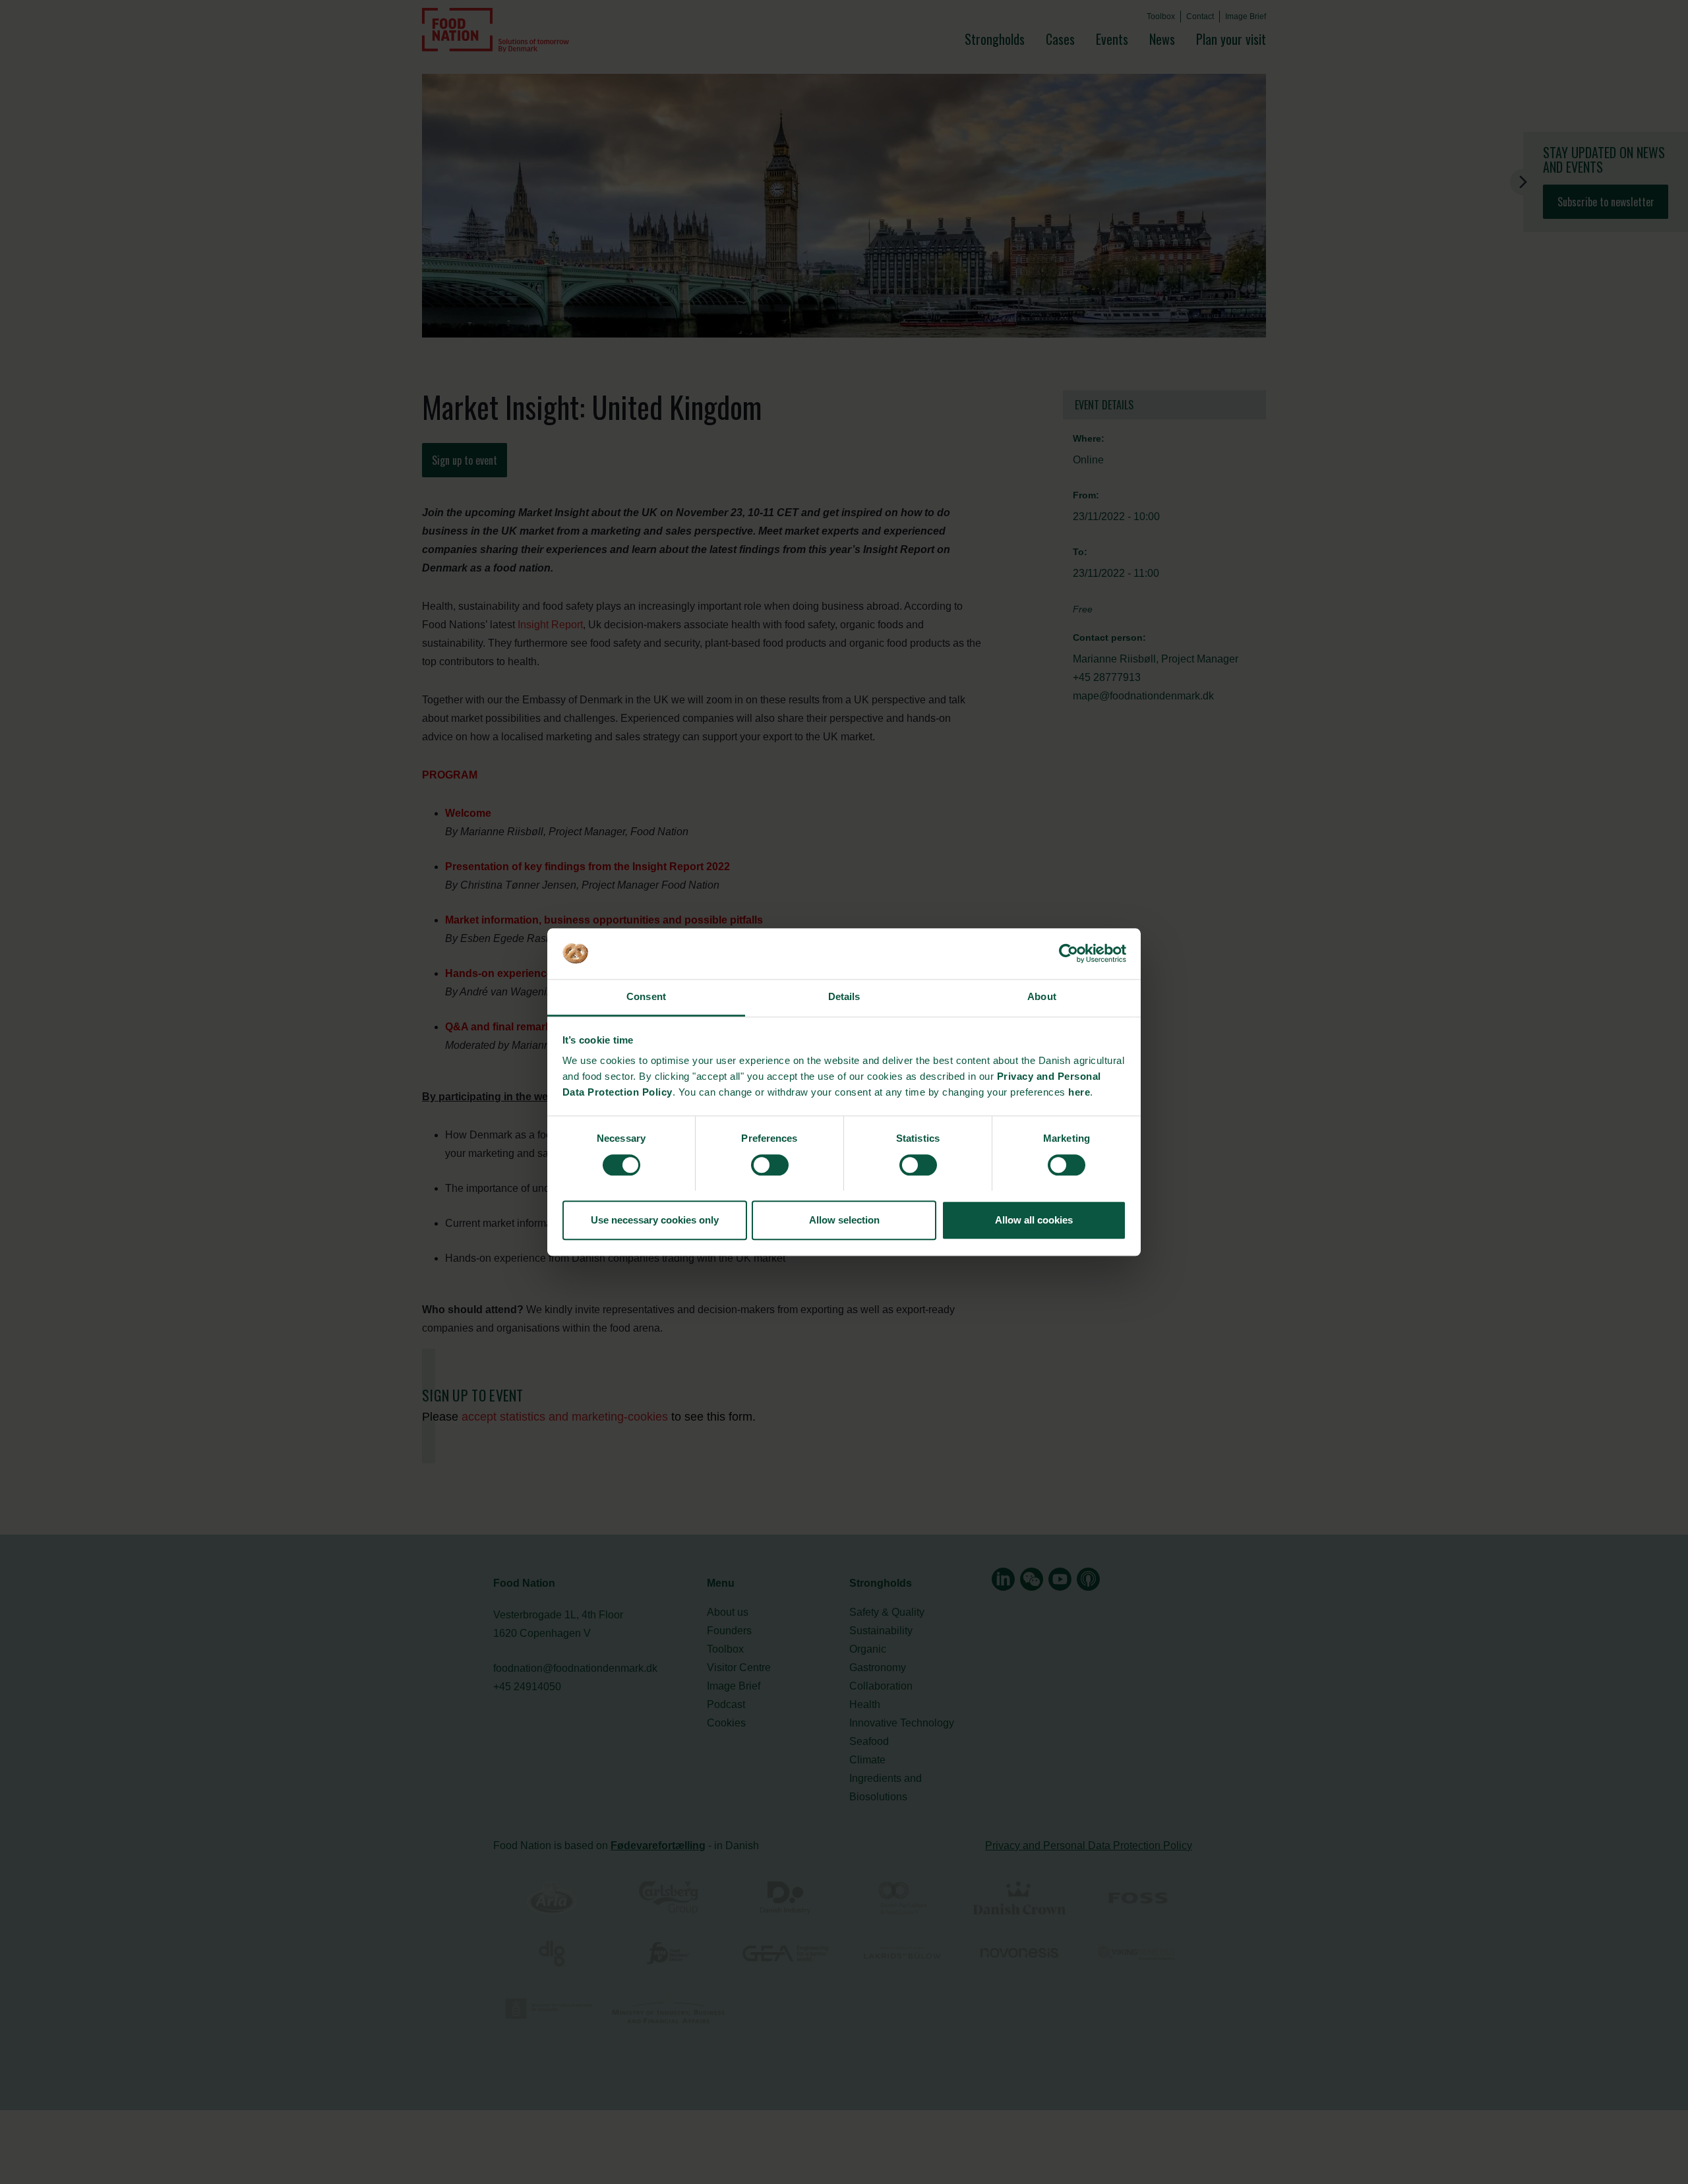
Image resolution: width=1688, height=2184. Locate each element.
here (1079, 1093)
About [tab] (1042, 997)
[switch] (770, 1165)
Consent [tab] (646, 997)
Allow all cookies (1034, 1220)
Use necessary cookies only (655, 1220)
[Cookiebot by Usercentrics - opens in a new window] (1069, 953)
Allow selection (844, 1220)
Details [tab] (844, 997)
